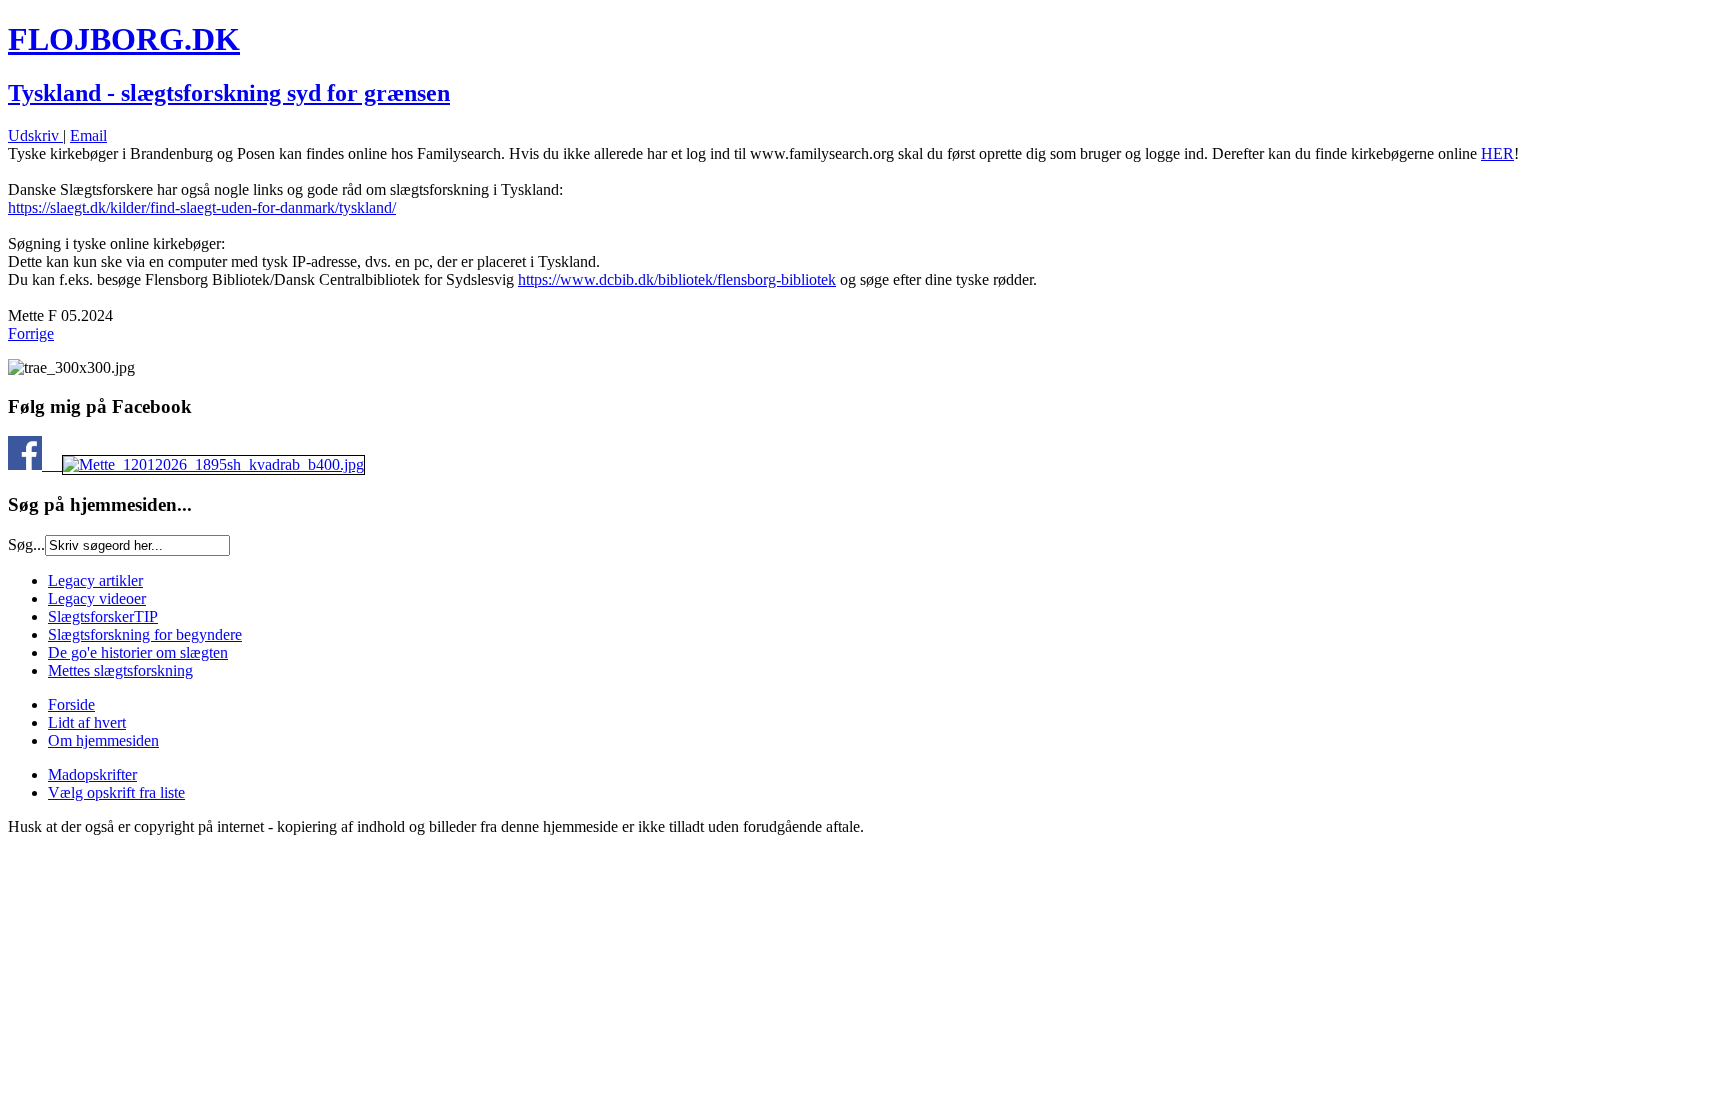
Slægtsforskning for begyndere (145, 634)
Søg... (26, 544)
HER (1497, 153)
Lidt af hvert (87, 722)
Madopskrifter (92, 774)
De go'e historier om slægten (138, 652)
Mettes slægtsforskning (120, 670)
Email (88, 135)
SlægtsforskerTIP (103, 616)
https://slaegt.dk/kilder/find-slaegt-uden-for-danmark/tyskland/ (202, 207)
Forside (71, 704)
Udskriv (35, 135)
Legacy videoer (97, 598)
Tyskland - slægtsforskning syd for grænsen (229, 93)
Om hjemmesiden (103, 740)
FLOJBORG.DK (124, 39)
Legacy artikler (95, 580)
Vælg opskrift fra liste (116, 792)
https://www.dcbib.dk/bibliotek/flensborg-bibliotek (677, 279)
